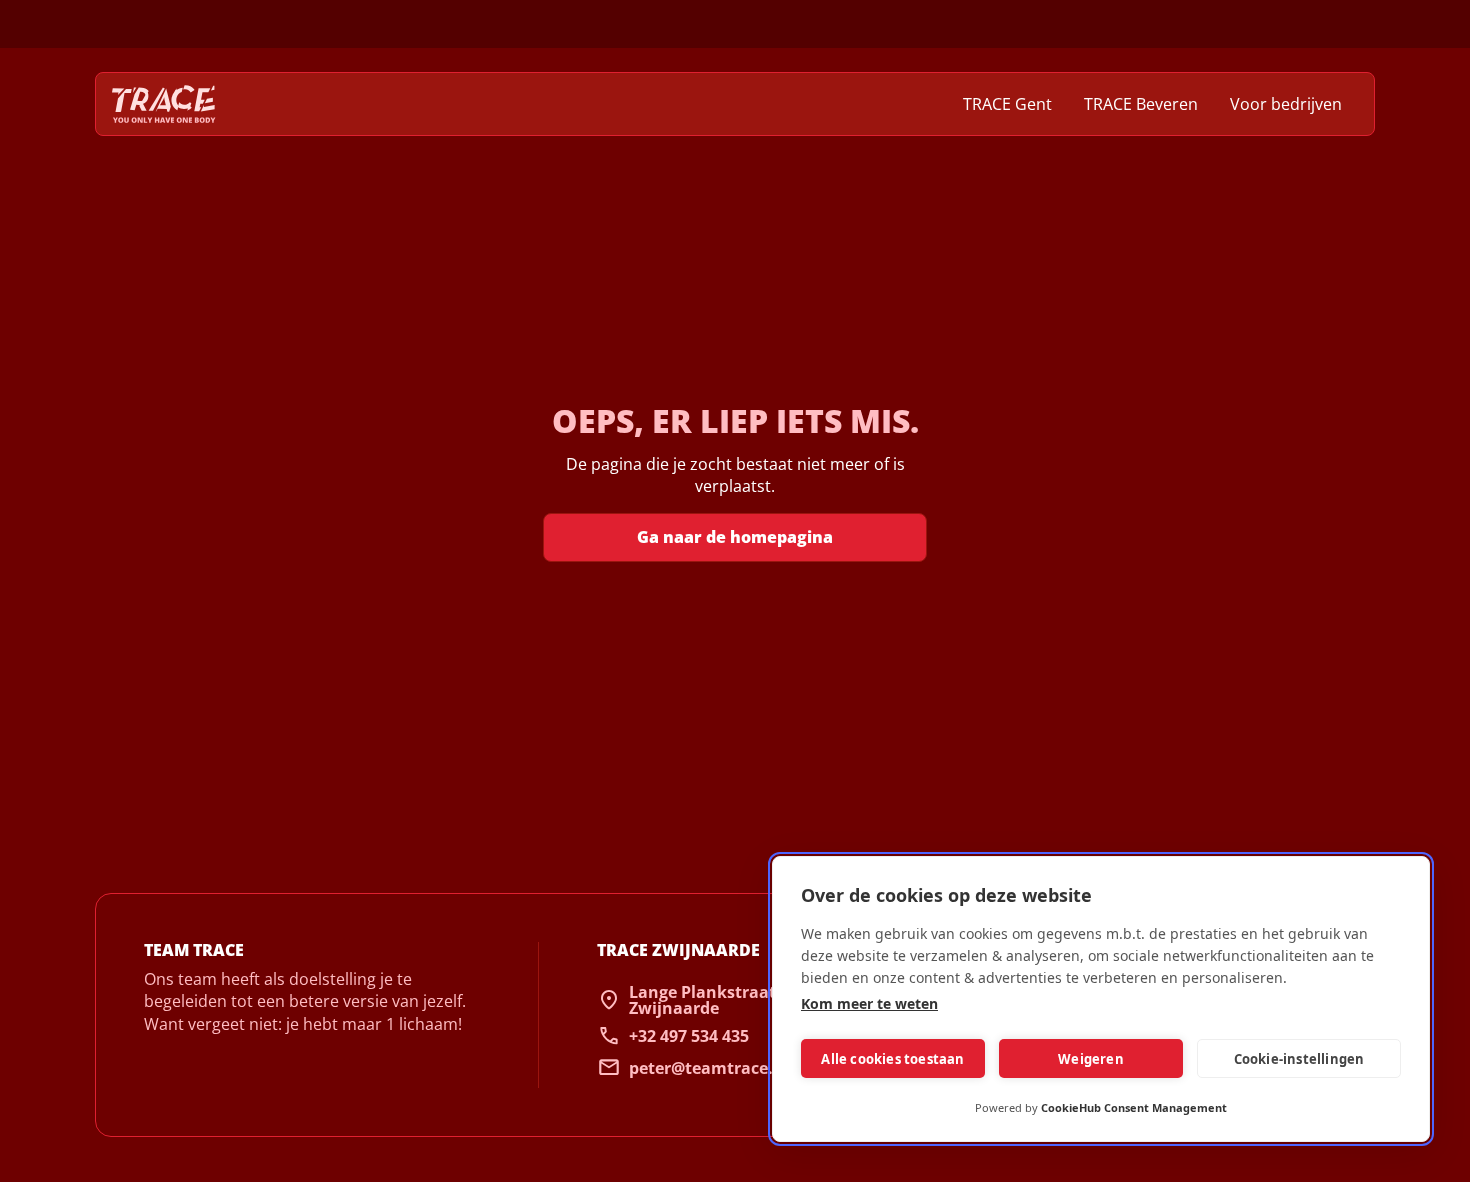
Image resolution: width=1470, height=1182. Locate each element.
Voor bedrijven (1286, 104)
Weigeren (1091, 1059)
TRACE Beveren (1141, 104)
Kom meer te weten (869, 1003)
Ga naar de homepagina (735, 537)
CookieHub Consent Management (1134, 1107)
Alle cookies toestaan (892, 1059)
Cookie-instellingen (1299, 1059)
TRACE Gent (1007, 104)
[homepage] (164, 104)
